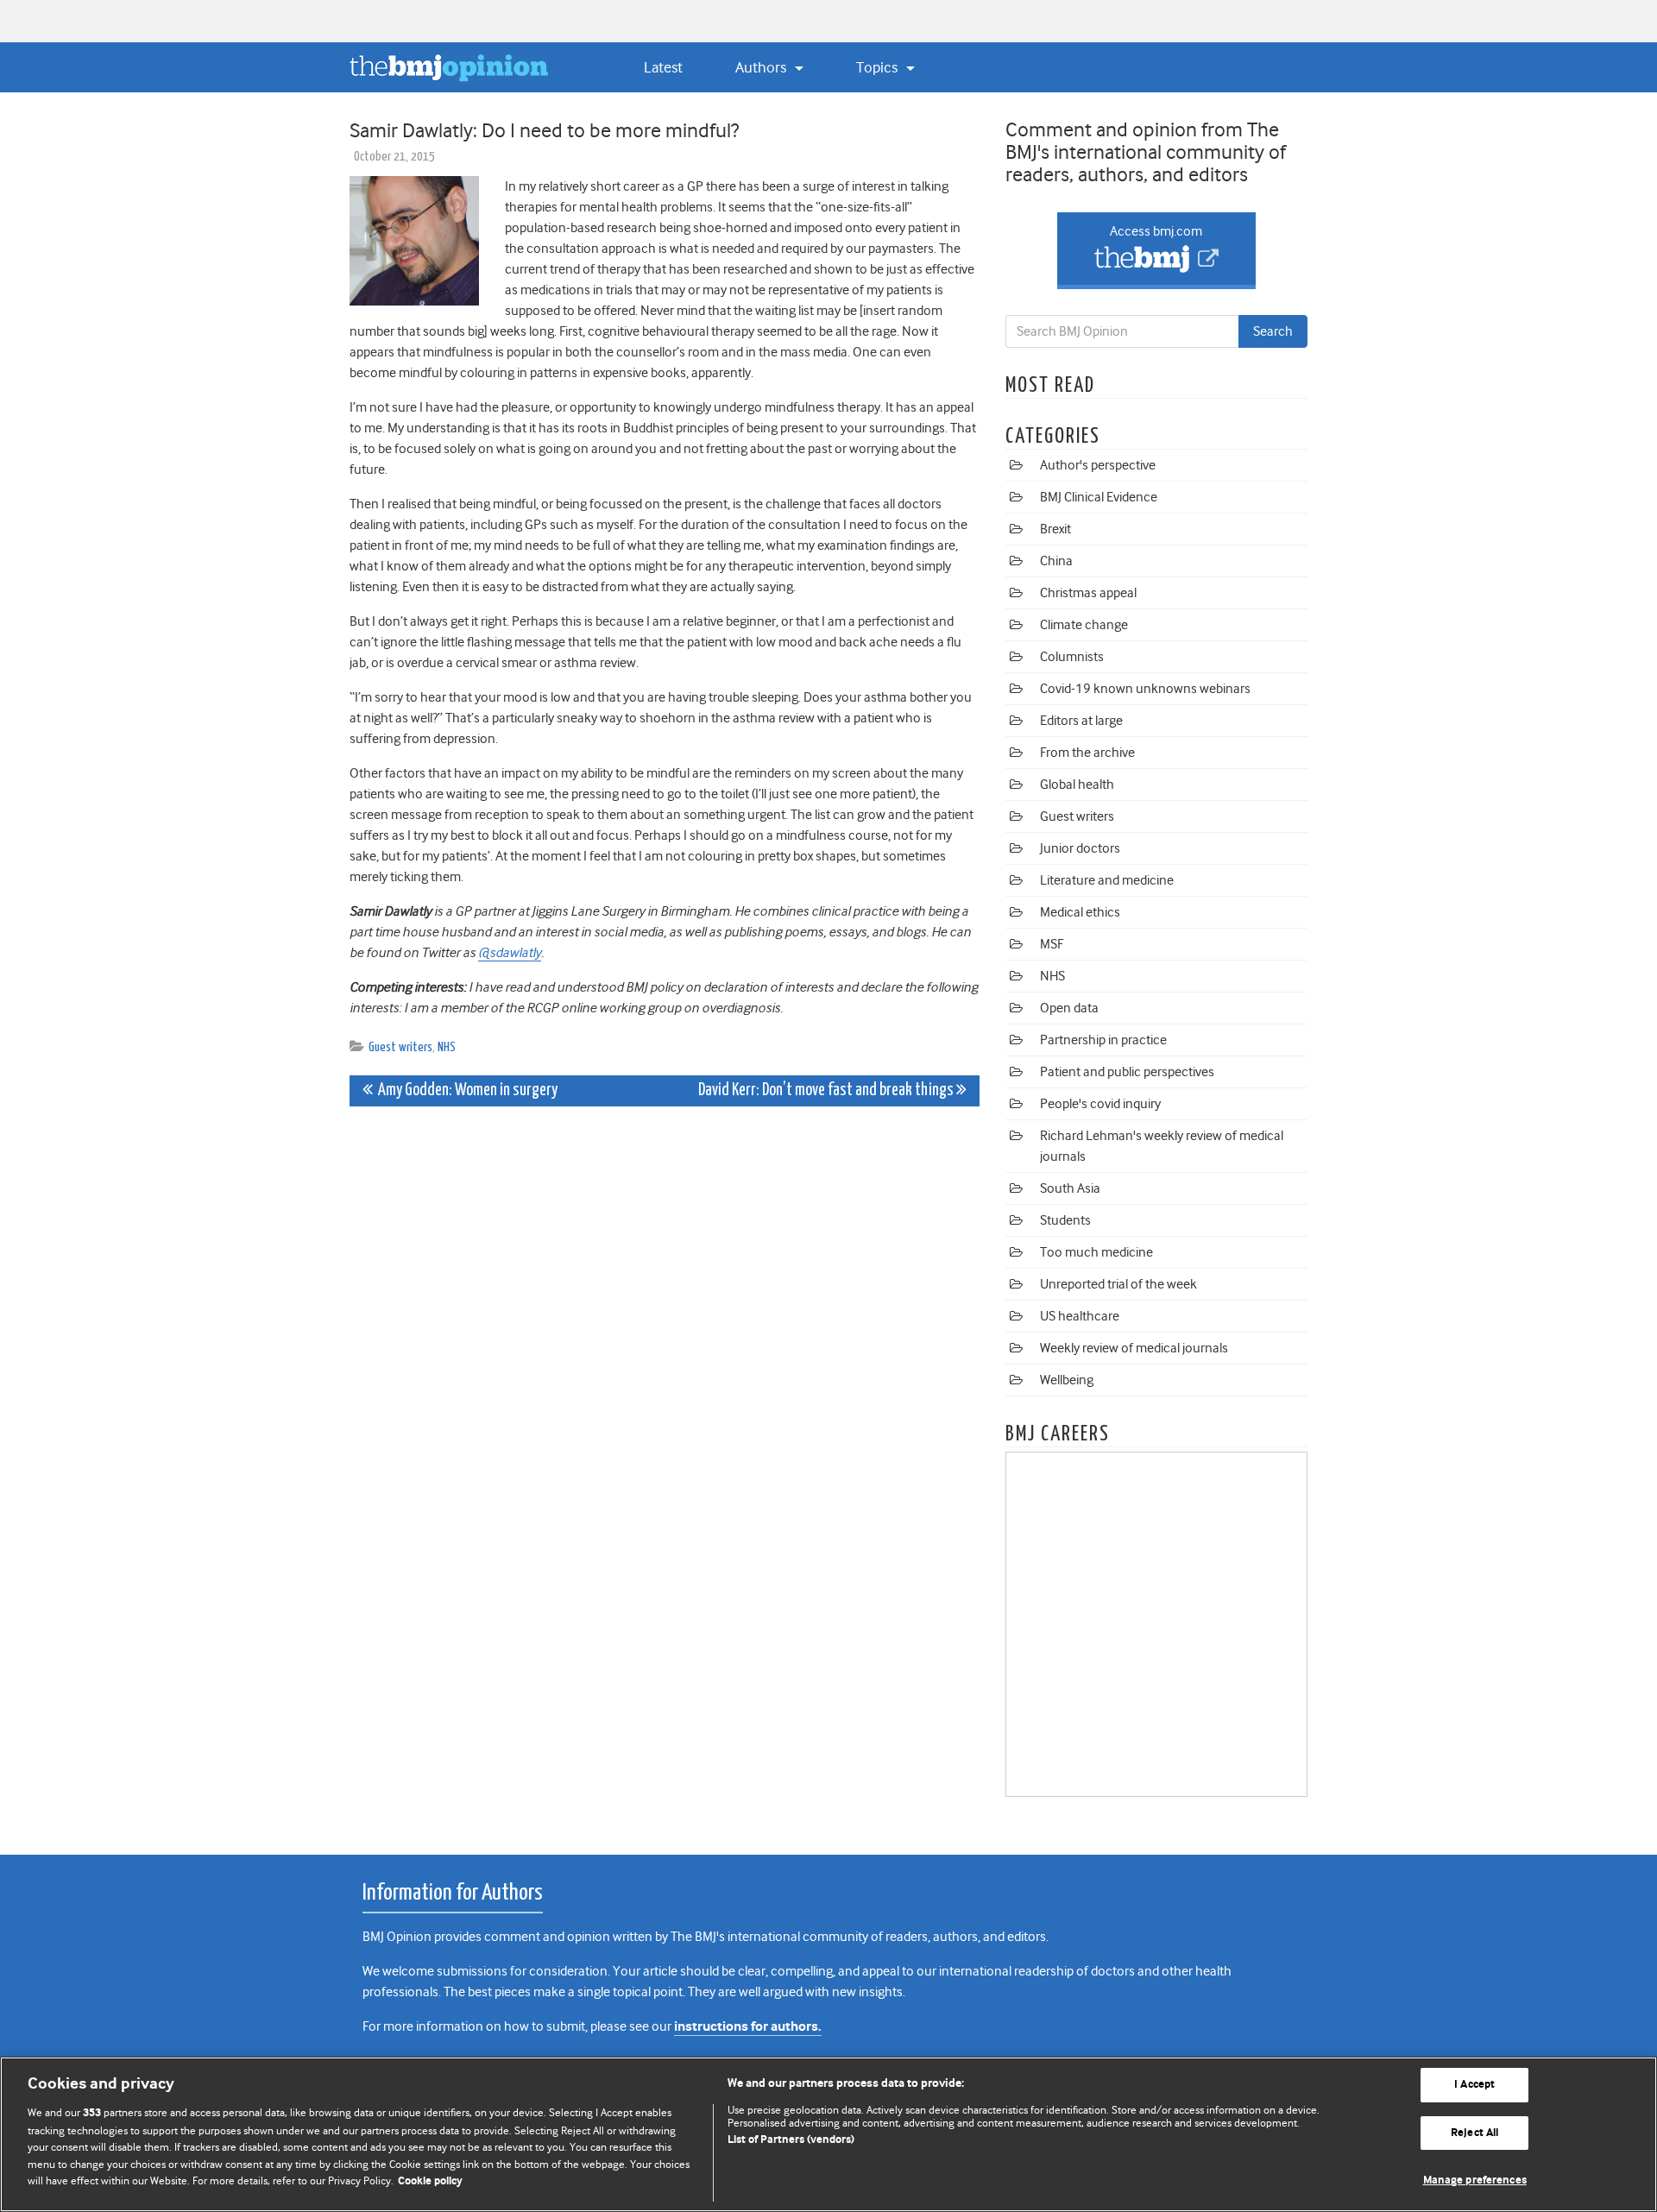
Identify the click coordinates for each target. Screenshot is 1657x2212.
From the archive (1087, 753)
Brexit (1055, 529)
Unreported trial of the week (1118, 1284)
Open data (1069, 1008)
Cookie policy (430, 2181)
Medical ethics (1080, 912)
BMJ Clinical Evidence (1099, 497)
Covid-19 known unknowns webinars (1145, 689)
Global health (1077, 785)
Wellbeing (1067, 1380)
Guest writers (400, 1047)
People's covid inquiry (1100, 1104)
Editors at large (1081, 721)
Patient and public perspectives (1127, 1072)
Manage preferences (1475, 2180)
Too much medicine (1096, 1252)
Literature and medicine (1107, 880)
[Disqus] (665, 1335)
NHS (447, 1047)
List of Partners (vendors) (791, 2140)
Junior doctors (1080, 848)
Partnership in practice (1103, 1040)
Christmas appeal (1088, 593)
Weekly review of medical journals (1134, 1348)
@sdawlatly (510, 953)
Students (1065, 1220)
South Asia (1070, 1188)
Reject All (1474, 2133)
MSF (1052, 944)
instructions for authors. (748, 2027)
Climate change (1084, 625)
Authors (762, 67)
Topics (879, 67)
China (1056, 561)
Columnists (1072, 657)
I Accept (1474, 2085)
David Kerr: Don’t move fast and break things (827, 1090)
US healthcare (1080, 1316)
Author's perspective (1098, 465)
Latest (663, 67)
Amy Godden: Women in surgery (465, 1090)
